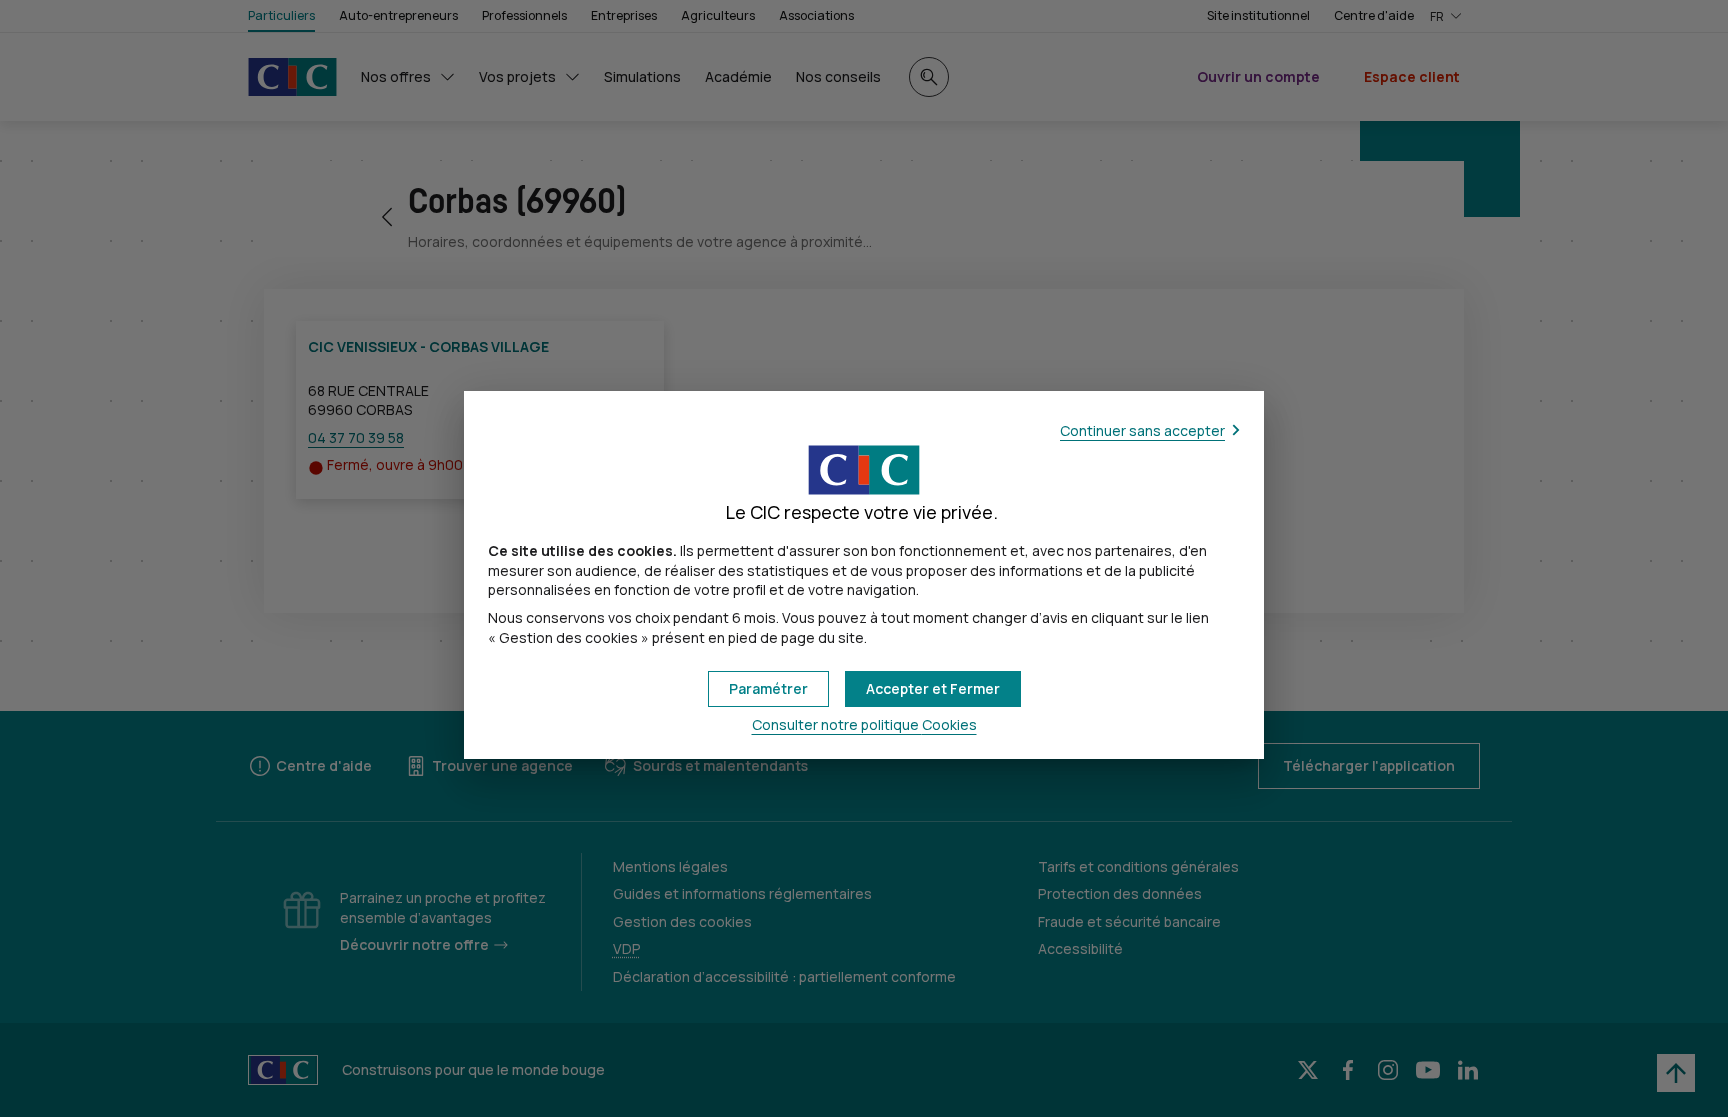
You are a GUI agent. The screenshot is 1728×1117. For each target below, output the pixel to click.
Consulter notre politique (864, 724)
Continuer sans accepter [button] (1142, 430)
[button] (933, 689)
